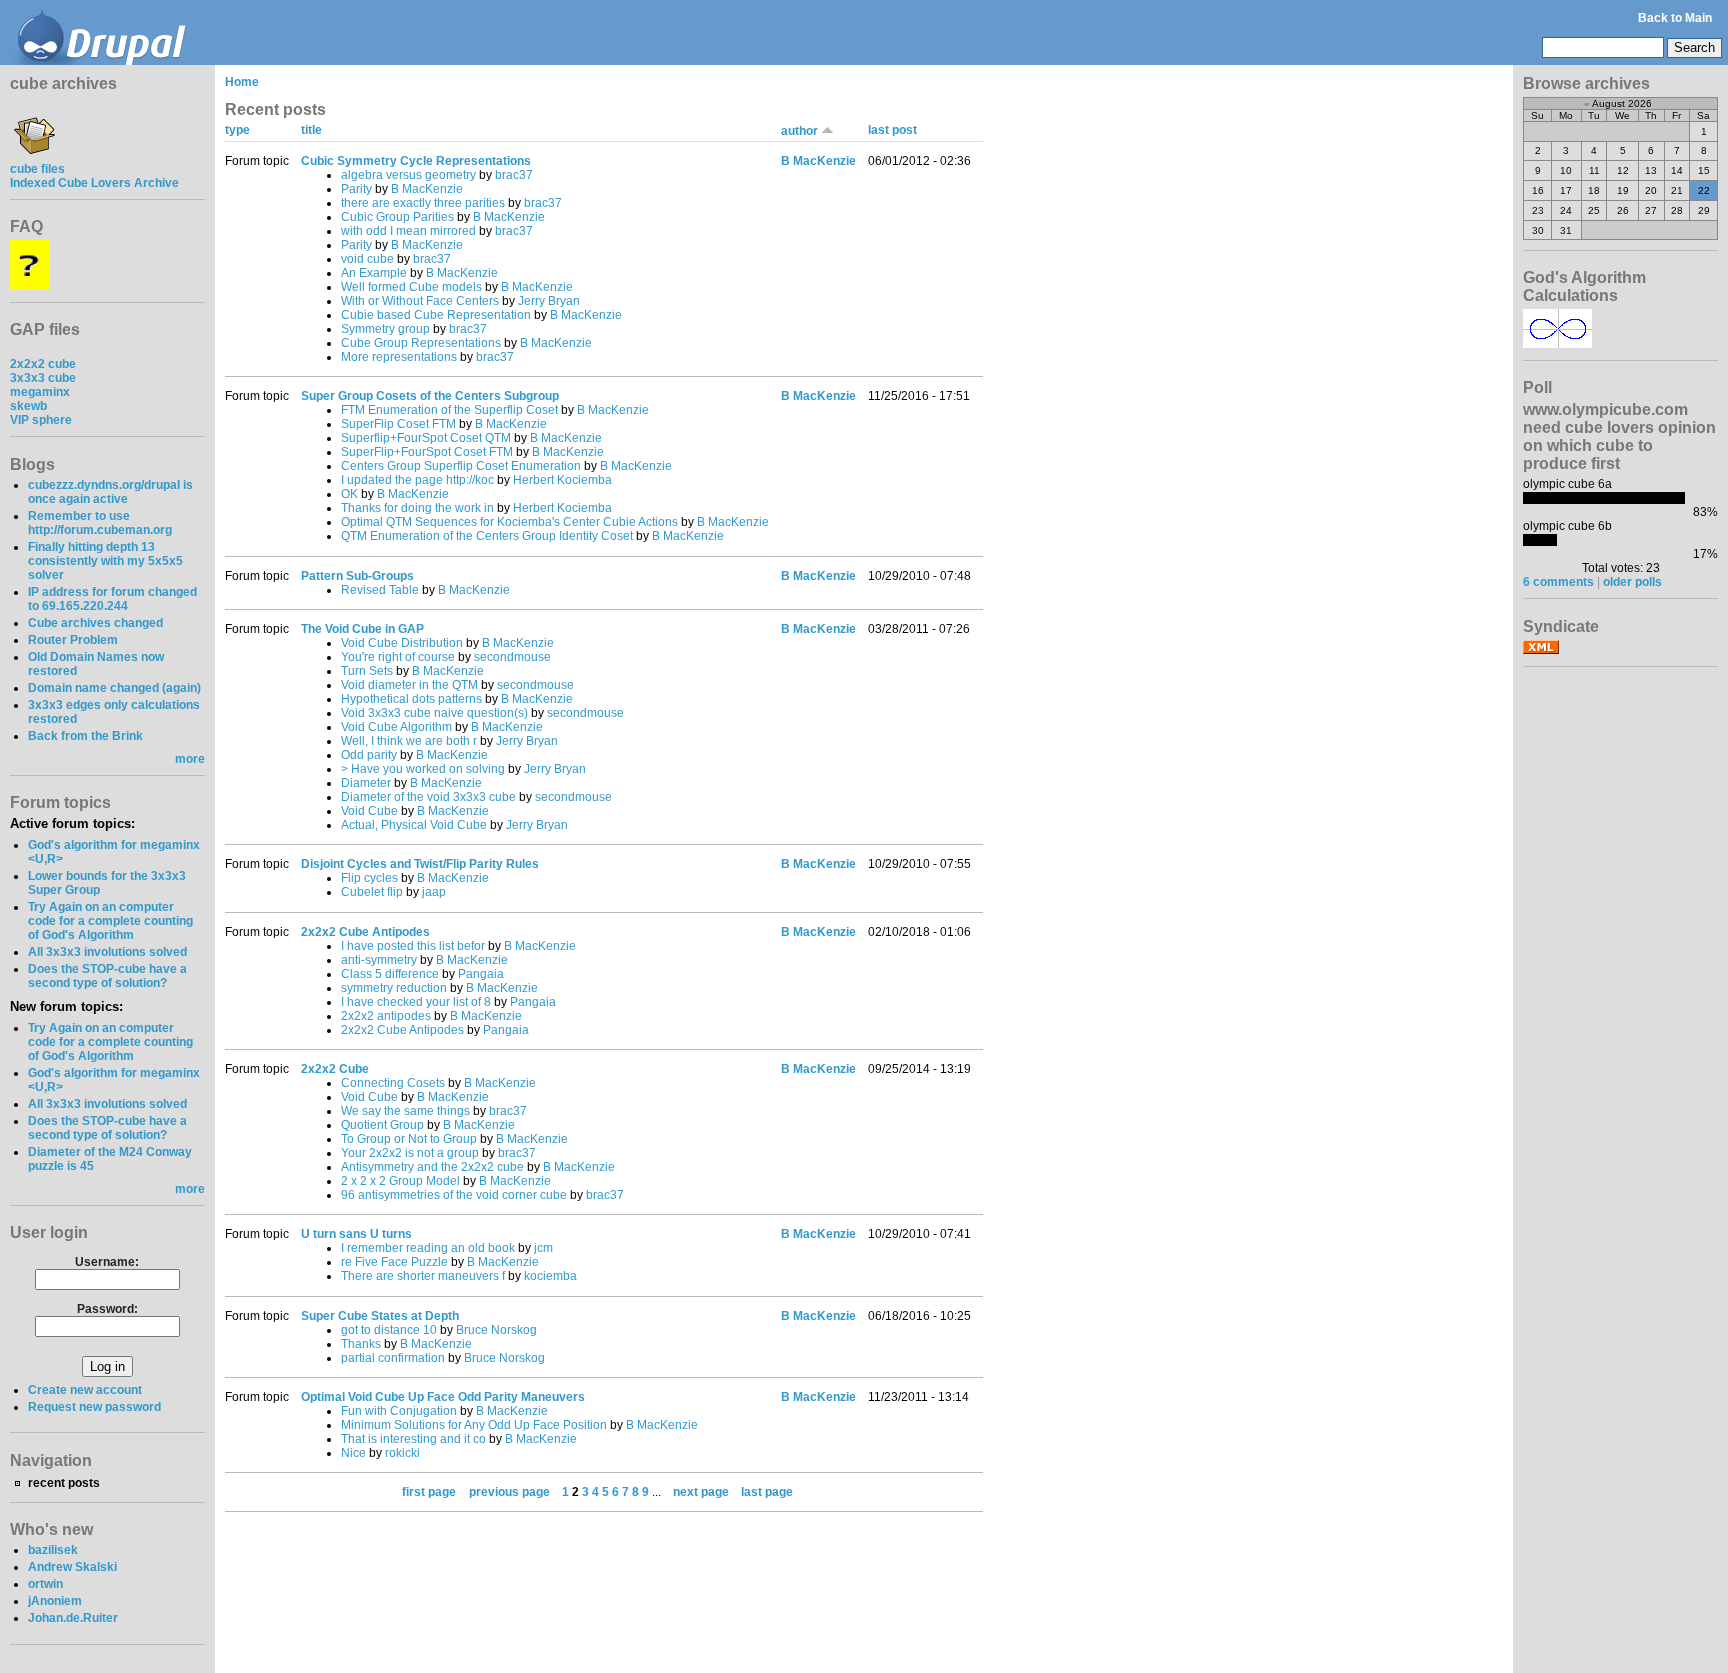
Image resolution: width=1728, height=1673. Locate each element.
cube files (37, 169)
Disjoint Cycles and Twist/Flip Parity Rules (420, 864)
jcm (543, 1248)
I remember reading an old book (428, 1248)
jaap (434, 892)
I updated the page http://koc (417, 480)
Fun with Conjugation (399, 1411)
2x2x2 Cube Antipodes (365, 932)
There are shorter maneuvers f (423, 1276)
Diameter (366, 783)
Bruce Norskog (496, 1330)
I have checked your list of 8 (416, 1002)
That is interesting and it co (413, 1439)
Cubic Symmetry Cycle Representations (416, 161)
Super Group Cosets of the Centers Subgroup (430, 396)
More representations (399, 357)
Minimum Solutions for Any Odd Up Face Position (474, 1425)
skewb (28, 406)
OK (349, 494)
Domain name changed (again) (114, 688)
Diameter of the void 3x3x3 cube (428, 797)
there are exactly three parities (423, 203)
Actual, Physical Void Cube (414, 825)
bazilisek (53, 1550)
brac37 (514, 175)
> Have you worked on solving (423, 769)
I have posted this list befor (413, 946)
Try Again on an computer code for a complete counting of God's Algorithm (110, 921)
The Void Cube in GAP (362, 629)
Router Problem (73, 640)
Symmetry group (385, 329)
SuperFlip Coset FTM (398, 424)
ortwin (45, 1584)
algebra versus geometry (408, 175)
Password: (107, 1309)
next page (701, 1492)
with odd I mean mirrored (408, 231)
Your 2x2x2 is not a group (410, 1153)
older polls (1632, 582)
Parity (356, 189)
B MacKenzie (427, 189)
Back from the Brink (85, 736)
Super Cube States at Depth (380, 1316)
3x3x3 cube (43, 378)
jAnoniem (55, 1601)
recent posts (64, 1483)
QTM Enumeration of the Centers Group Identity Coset (487, 536)
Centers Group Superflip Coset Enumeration (461, 466)
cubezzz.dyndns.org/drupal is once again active (110, 492)
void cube (367, 259)
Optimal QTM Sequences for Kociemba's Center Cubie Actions (509, 522)
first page (429, 1492)
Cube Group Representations (421, 343)
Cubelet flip (372, 892)
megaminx (40, 392)
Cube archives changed (95, 623)
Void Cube (369, 811)
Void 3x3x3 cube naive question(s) (434, 713)
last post (892, 130)
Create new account (85, 1390)
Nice (353, 1453)
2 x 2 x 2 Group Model (400, 1181)
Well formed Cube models (411, 287)
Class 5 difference (390, 974)
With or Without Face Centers (420, 301)
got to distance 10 (389, 1330)
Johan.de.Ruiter (73, 1618)
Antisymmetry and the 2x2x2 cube (432, 1167)
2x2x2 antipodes (386, 1016)
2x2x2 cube (43, 364)
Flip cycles (369, 878)
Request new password (94, 1407)
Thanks (361, 1344)
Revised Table (380, 590)
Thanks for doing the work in (417, 508)
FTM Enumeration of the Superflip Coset (449, 410)
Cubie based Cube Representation (436, 315)
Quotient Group (382, 1125)
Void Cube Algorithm (396, 727)
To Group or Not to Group (409, 1139)
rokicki (402, 1453)
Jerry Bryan (549, 301)
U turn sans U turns (356, 1234)
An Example (374, 273)
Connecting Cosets (393, 1083)
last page (767, 1492)
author (801, 131)
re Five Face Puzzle (394, 1262)
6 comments (1558, 582)
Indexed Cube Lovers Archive (94, 183)
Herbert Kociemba (562, 480)
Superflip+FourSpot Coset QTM (426, 438)
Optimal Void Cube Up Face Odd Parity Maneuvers (443, 1397)
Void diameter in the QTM (409, 685)
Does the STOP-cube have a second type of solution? (107, 976)
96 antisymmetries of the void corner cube (454, 1195)
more (190, 759)
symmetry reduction (394, 988)
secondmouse (512, 657)
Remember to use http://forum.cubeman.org (100, 523)
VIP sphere (41, 420)
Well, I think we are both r (409, 741)
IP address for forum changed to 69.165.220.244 (112, 599)
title (311, 130)
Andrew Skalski (72, 1567)
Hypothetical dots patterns (411, 699)
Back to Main (1675, 18)
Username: (107, 1262)
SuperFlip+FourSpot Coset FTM (427, 452)
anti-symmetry (379, 960)
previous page (509, 1492)
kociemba (550, 1276)
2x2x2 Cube (335, 1069)
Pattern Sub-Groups (357, 576)
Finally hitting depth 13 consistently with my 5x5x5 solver (105, 561)
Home (242, 82)
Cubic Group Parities (397, 217)
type (237, 130)
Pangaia (481, 974)
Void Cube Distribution (402, 643)
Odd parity (369, 755)
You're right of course (398, 657)
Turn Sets (367, 671)
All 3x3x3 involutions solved (107, 952)
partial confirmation (393, 1358)
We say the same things (405, 1111)
